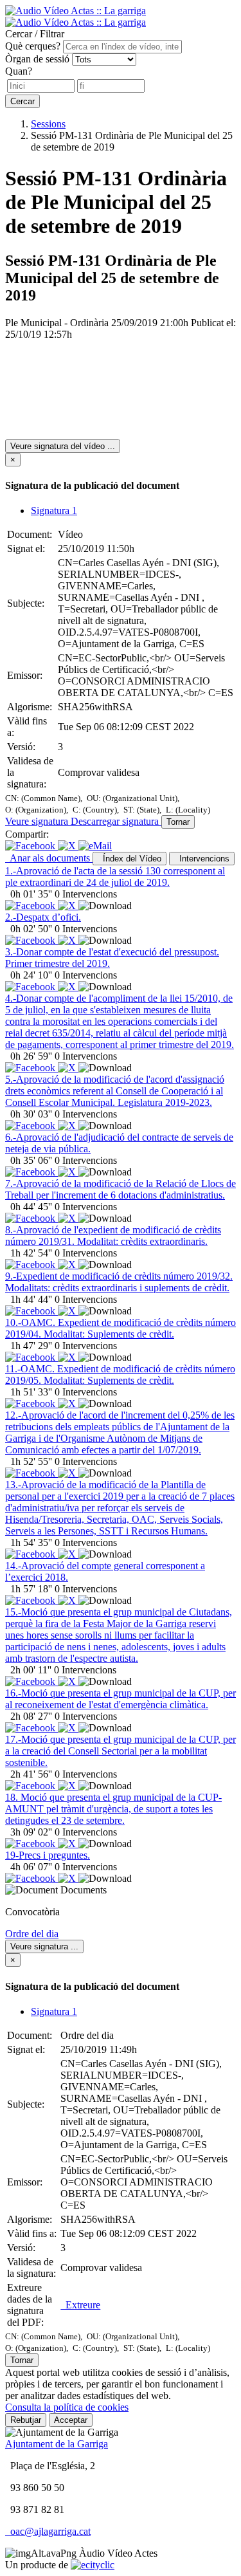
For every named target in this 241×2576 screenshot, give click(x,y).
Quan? (19, 71)
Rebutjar (26, 2420)
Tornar (178, 822)
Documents (84, 1890)
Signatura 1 (54, 511)
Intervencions (202, 859)
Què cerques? (33, 46)
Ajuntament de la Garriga (57, 2444)
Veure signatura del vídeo (63, 446)
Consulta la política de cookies (67, 2407)
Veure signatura (38, 821)
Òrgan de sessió (37, 59)
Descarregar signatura (116, 821)
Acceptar (71, 2420)
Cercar (22, 101)
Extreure (80, 2305)
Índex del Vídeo (129, 859)
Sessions (48, 124)
